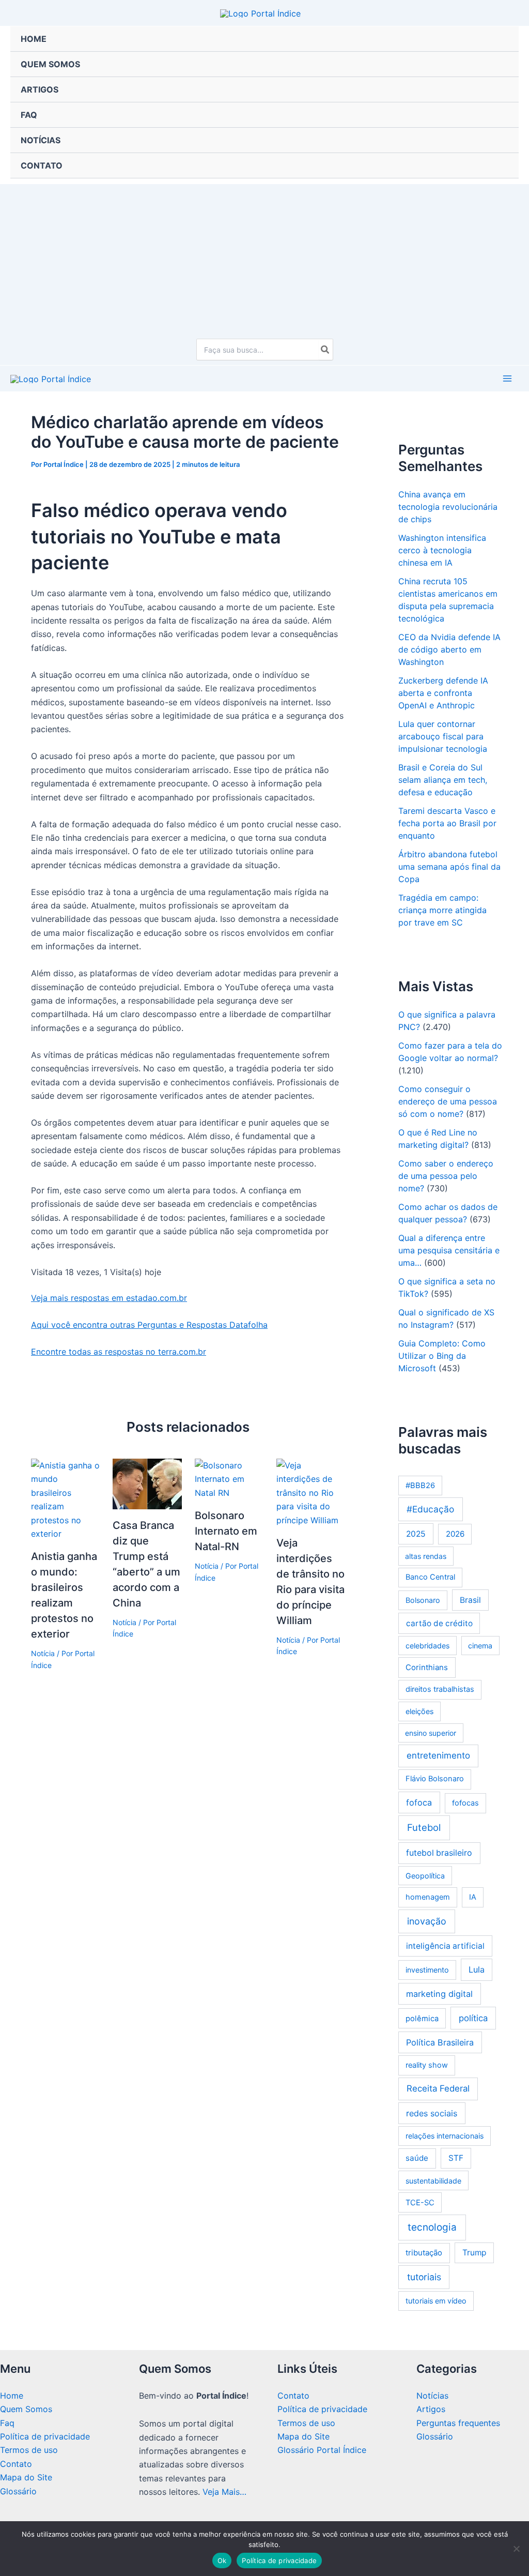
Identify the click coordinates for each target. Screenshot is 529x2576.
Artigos (431, 2409)
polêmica (422, 2019)
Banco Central (430, 1577)
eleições (419, 1711)
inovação (427, 1921)
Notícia (43, 1653)
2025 (416, 1534)
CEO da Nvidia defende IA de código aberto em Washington (449, 649)
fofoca (419, 1802)
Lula (477, 1969)
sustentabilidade (433, 2181)
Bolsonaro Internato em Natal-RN (226, 1531)
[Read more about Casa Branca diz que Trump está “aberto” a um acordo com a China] (147, 1483)
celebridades (427, 1646)
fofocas (465, 1803)
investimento (427, 1970)
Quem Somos (26, 2409)
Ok (222, 2560)
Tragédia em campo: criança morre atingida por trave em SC (442, 910)
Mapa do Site (26, 2477)
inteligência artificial (445, 1946)
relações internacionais (445, 2136)
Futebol (424, 1827)
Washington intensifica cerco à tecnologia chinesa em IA (442, 550)
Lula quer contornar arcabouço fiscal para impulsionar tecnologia (443, 736)
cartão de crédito (439, 1623)
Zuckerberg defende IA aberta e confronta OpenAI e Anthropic (443, 693)
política (473, 2018)
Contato (16, 2464)
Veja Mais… (224, 2492)
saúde (417, 2158)
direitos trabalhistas (440, 1689)
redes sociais (432, 2113)
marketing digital (439, 1994)
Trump (474, 2253)
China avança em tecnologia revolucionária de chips (448, 507)
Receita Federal (438, 2088)
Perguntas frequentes (458, 2423)
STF (456, 2158)
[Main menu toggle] (507, 378)
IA (473, 1897)
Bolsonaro (423, 1600)
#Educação (430, 1509)
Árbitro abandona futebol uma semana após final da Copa (449, 867)
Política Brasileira (440, 2042)
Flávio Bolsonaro (435, 1779)
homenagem (428, 1897)
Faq (7, 2423)
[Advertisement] (264, 256)
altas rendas (426, 1556)
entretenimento (438, 1755)
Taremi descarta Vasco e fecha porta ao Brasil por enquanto (447, 823)
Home (12, 2396)
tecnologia (432, 2227)
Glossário (18, 2491)
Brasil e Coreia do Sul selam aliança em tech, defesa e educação (443, 780)
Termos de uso (29, 2450)
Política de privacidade (45, 2436)
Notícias (432, 2396)
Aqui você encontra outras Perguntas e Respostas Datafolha (149, 1325)
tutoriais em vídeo (436, 2301)
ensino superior (431, 1733)
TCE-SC (420, 2203)
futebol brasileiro (439, 1853)
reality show (427, 2065)
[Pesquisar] (325, 350)
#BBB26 (420, 1486)
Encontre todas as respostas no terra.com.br (119, 1352)
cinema (480, 1646)
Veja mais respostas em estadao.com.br (109, 1298)
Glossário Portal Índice (322, 2450)
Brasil (470, 1600)
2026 (455, 1534)
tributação (424, 2253)
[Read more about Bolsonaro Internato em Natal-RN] (229, 1478)
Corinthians (427, 1667)
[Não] (516, 2549)
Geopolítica (425, 1876)
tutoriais (424, 2277)
